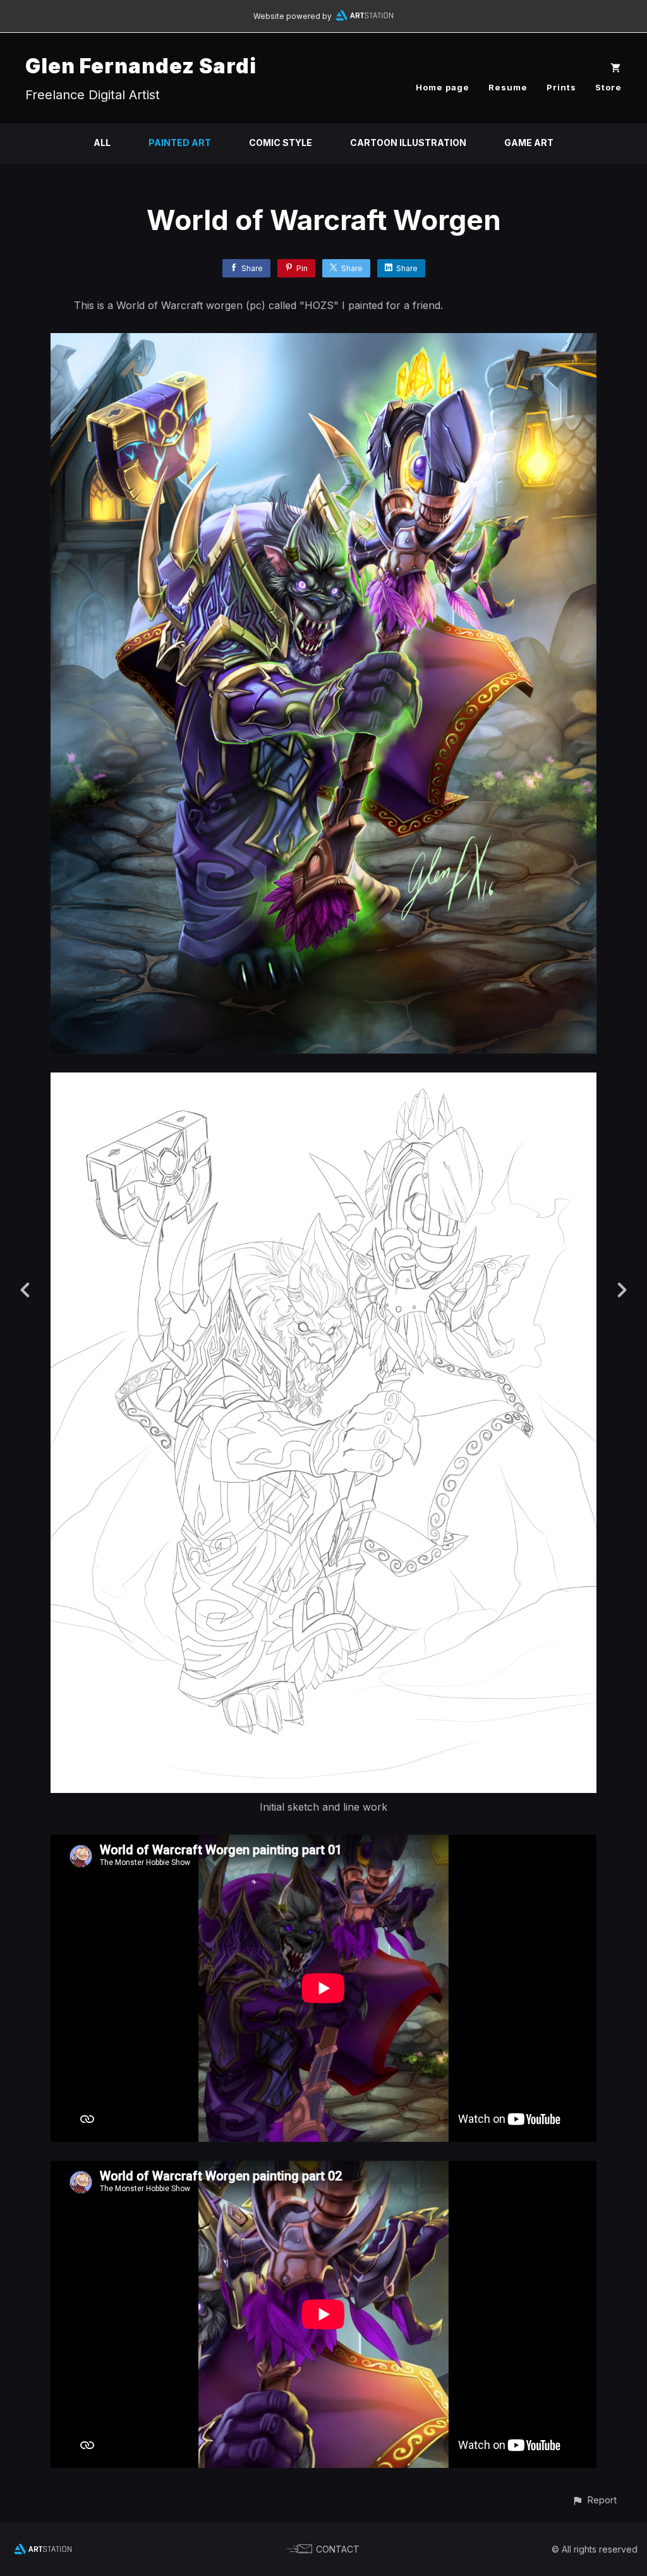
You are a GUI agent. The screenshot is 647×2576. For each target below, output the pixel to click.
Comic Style (281, 143)
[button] (594, 2500)
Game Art (529, 143)
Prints (561, 87)
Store (608, 87)
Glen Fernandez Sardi (141, 66)
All (102, 143)
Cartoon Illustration (408, 143)
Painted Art (180, 143)
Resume (508, 87)
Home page (443, 87)
